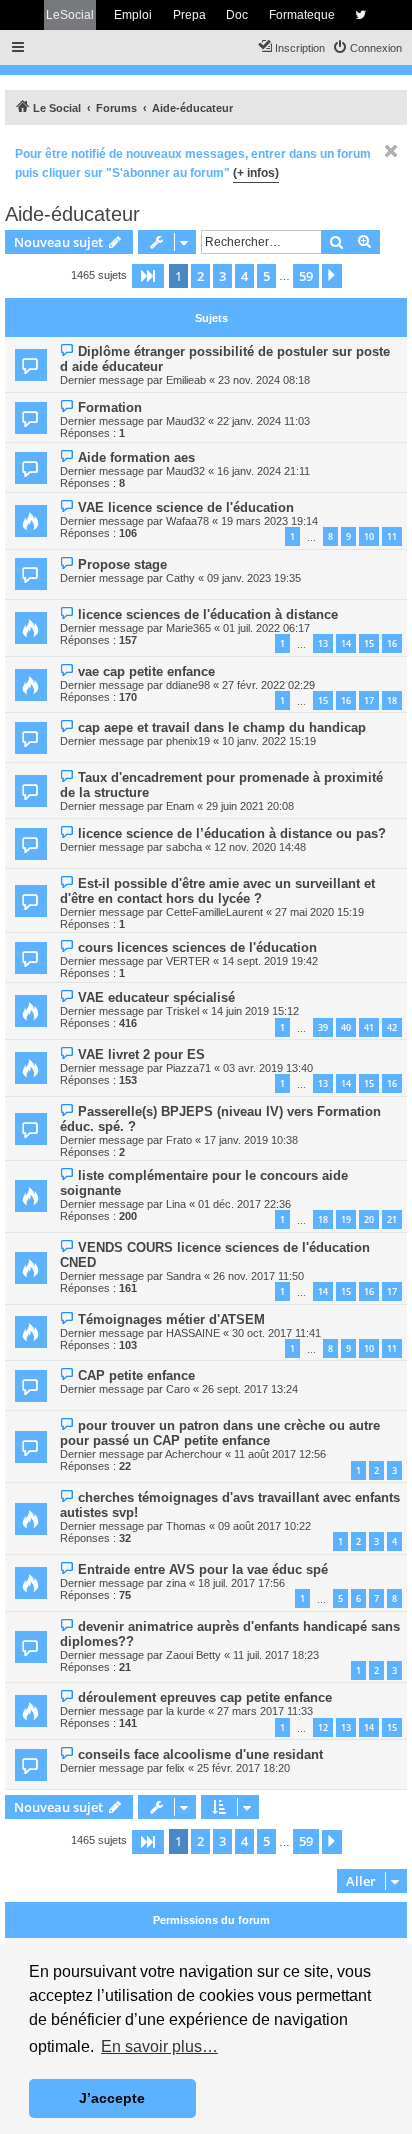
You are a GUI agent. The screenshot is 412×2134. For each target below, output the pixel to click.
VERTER (188, 961)
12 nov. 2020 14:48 (260, 847)
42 (392, 1027)
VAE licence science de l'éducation (186, 507)
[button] (148, 276)
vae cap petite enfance (146, 671)
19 (346, 1219)
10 (369, 536)
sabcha (184, 847)
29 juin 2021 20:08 (250, 806)
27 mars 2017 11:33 (265, 1711)
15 (369, 643)
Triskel (182, 1011)
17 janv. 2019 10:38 (251, 1140)
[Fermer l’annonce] (391, 151)
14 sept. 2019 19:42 (270, 961)
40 (346, 1027)
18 (392, 700)
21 (392, 1219)
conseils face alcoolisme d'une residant (200, 1754)
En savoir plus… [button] (159, 2046)
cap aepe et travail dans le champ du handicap (222, 727)
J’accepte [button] (112, 2098)
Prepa (189, 15)
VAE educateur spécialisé (156, 997)
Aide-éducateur (72, 214)
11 (392, 536)
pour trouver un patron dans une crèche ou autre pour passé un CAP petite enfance (220, 1433)
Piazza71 (188, 1068)
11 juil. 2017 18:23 (276, 1655)
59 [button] (306, 276)
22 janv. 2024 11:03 (263, 421)
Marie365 (188, 628)
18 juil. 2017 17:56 (241, 1583)
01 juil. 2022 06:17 (266, 628)
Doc (237, 15)
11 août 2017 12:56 (280, 1454)
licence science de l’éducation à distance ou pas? (232, 833)
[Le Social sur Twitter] (360, 15)
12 (323, 1727)
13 (323, 643)
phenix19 (188, 741)
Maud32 (185, 421)
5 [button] (266, 276)
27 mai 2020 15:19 (319, 912)
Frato (179, 1140)
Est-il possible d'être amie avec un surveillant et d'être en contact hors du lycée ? (217, 891)
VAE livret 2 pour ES (141, 1054)
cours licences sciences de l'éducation (197, 947)
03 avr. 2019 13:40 (268, 1068)
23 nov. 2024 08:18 (264, 380)
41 (369, 1027)
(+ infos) (256, 173)
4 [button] (244, 276)
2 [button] (200, 276)
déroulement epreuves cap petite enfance (205, 1697)
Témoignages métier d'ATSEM (171, 1319)
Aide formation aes (136, 457)
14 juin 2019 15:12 (255, 1011)
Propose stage (122, 564)
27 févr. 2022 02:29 (268, 685)
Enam (180, 806)
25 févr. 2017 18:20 (243, 1768)
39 (323, 1027)
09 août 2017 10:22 (264, 1526)
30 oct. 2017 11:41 (276, 1333)
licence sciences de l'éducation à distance (208, 614)
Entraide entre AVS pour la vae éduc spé (203, 1569)
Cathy (180, 578)
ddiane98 (188, 685)
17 (369, 700)
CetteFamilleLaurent (214, 912)
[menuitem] (367, 48)
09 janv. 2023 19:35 (254, 578)
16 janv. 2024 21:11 (263, 471)
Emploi (133, 15)
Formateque (302, 15)
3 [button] (222, 276)
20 (369, 1219)
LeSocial (70, 15)
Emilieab (186, 380)
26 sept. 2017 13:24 (250, 1389)
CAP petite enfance (136, 1375)
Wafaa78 (187, 521)
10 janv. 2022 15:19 (269, 741)
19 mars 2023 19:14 (269, 521)
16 (392, 643)
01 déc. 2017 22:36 (244, 1204)
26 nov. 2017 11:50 (258, 1276)
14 (346, 643)
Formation (110, 407)
